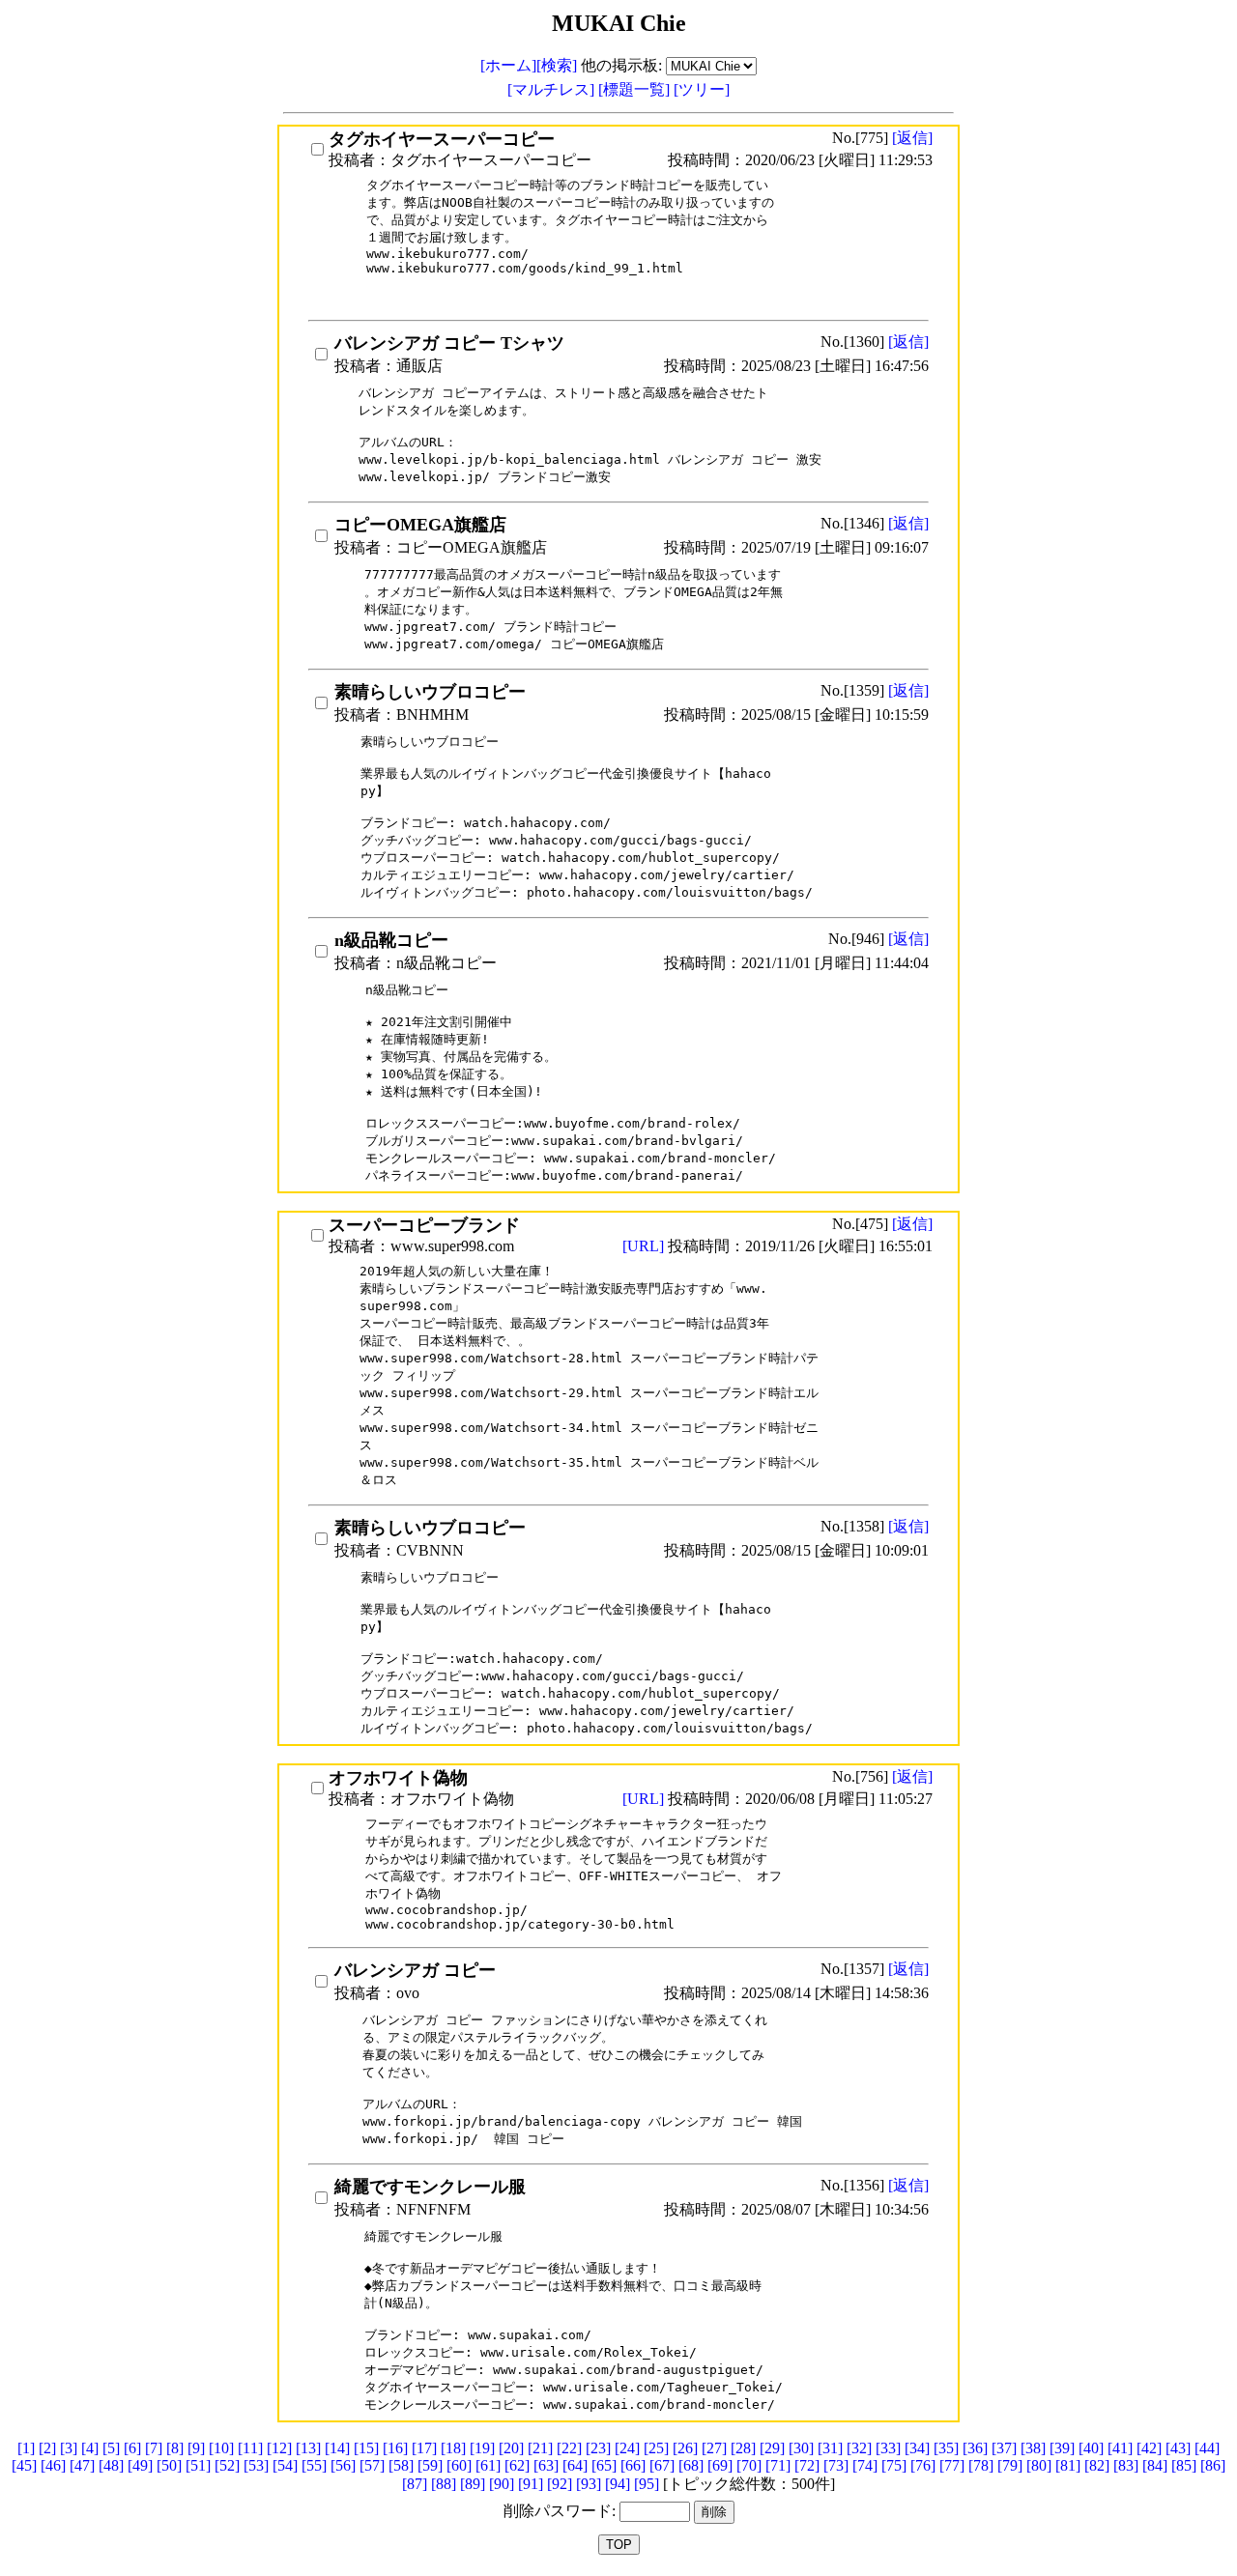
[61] (488, 2465)
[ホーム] (508, 65)
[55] (314, 2465)
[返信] (912, 138)
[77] (952, 2465)
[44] (1207, 2448)
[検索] (557, 65)
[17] (424, 2448)
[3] (69, 2448)
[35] (946, 2448)
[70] (749, 2465)
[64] (575, 2465)
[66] (633, 2465)
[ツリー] (702, 89)
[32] (859, 2448)
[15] (366, 2448)
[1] (26, 2448)
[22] (569, 2448)
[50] (169, 2465)
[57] (372, 2465)
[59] (430, 2465)
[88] (444, 2484)
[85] (1184, 2465)
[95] (647, 2484)
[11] (250, 2448)
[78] (981, 2465)
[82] (1097, 2465)
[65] (604, 2465)
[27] (714, 2448)
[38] (1033, 2448)
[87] (415, 2484)
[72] (807, 2465)
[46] (53, 2465)
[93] (589, 2484)
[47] (82, 2465)
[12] (279, 2448)
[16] (395, 2448)
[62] (517, 2465)
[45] (24, 2465)
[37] (1004, 2448)
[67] (662, 2465)
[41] (1120, 2448)
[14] (337, 2448)
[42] (1149, 2448)
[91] (531, 2484)
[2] (47, 2448)
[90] (502, 2484)
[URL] (645, 1246)
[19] (482, 2448)
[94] (618, 2484)
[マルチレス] (553, 89)
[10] (221, 2448)
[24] (627, 2448)
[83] (1126, 2465)
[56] (343, 2465)
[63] (546, 2465)
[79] (1010, 2465)
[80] (1039, 2465)
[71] (778, 2465)
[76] (923, 2465)
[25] (656, 2448)
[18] (453, 2448)
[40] (1091, 2448)
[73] (836, 2465)
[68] (691, 2465)
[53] (256, 2465)
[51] (198, 2465)
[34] (917, 2448)
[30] (801, 2448)
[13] (308, 2448)
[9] (196, 2448)
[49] (140, 2465)
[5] (111, 2448)
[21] (540, 2448)
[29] (772, 2448)
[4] (90, 2448)
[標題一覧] (636, 89)
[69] (720, 2465)
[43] (1178, 2448)
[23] (598, 2448)
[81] (1068, 2465)
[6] (132, 2448)
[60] (459, 2465)
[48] (111, 2465)
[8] (175, 2448)
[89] (473, 2484)
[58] (401, 2465)
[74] (865, 2465)
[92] (560, 2484)
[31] (830, 2448)
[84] (1155, 2465)
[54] (285, 2465)
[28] (743, 2448)
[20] (511, 2448)
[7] (154, 2448)
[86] (1213, 2465)
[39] (1062, 2448)
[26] (685, 2448)
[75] (894, 2465)
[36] (975, 2448)
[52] (227, 2465)
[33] (888, 2448)
